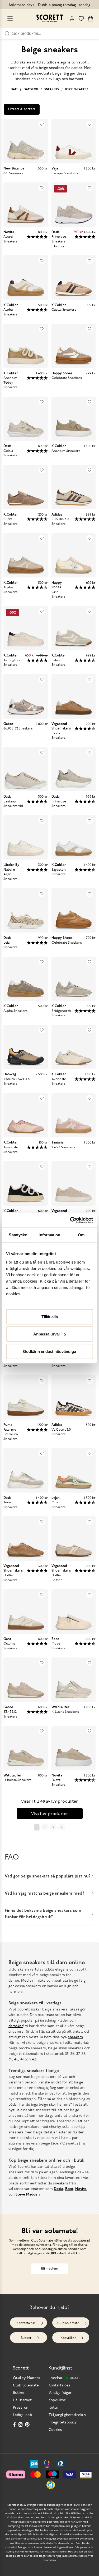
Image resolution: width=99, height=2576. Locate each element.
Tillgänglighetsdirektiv (67, 2415)
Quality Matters (27, 2378)
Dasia (58, 2189)
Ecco (69, 2189)
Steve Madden (28, 2195)
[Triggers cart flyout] (91, 19)
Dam (14, 89)
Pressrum (21, 2408)
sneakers (75, 2037)
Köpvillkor (68, 2338)
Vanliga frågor (60, 2393)
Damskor (31, 89)
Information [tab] (49, 1235)
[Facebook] (15, 2425)
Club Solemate (68, 2323)
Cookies (55, 2430)
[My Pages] (72, 19)
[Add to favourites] (42, 124)
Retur (53, 2408)
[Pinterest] (28, 2425)
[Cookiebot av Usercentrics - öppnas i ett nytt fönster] (70, 1220)
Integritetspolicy (63, 2423)
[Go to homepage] (50, 18)
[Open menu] (10, 19)
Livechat (63, 2378)
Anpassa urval (46, 1334)
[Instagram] (21, 2425)
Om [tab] (81, 1235)
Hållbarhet (22, 2400)
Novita (81, 2189)
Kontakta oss (26, 2323)
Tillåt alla (50, 1317)
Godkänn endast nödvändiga (49, 1351)
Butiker (26, 2338)
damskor (16, 2026)
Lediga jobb (23, 2415)
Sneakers (52, 89)
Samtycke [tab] (18, 1235)
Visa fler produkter (50, 1814)
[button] (51, 2485)
